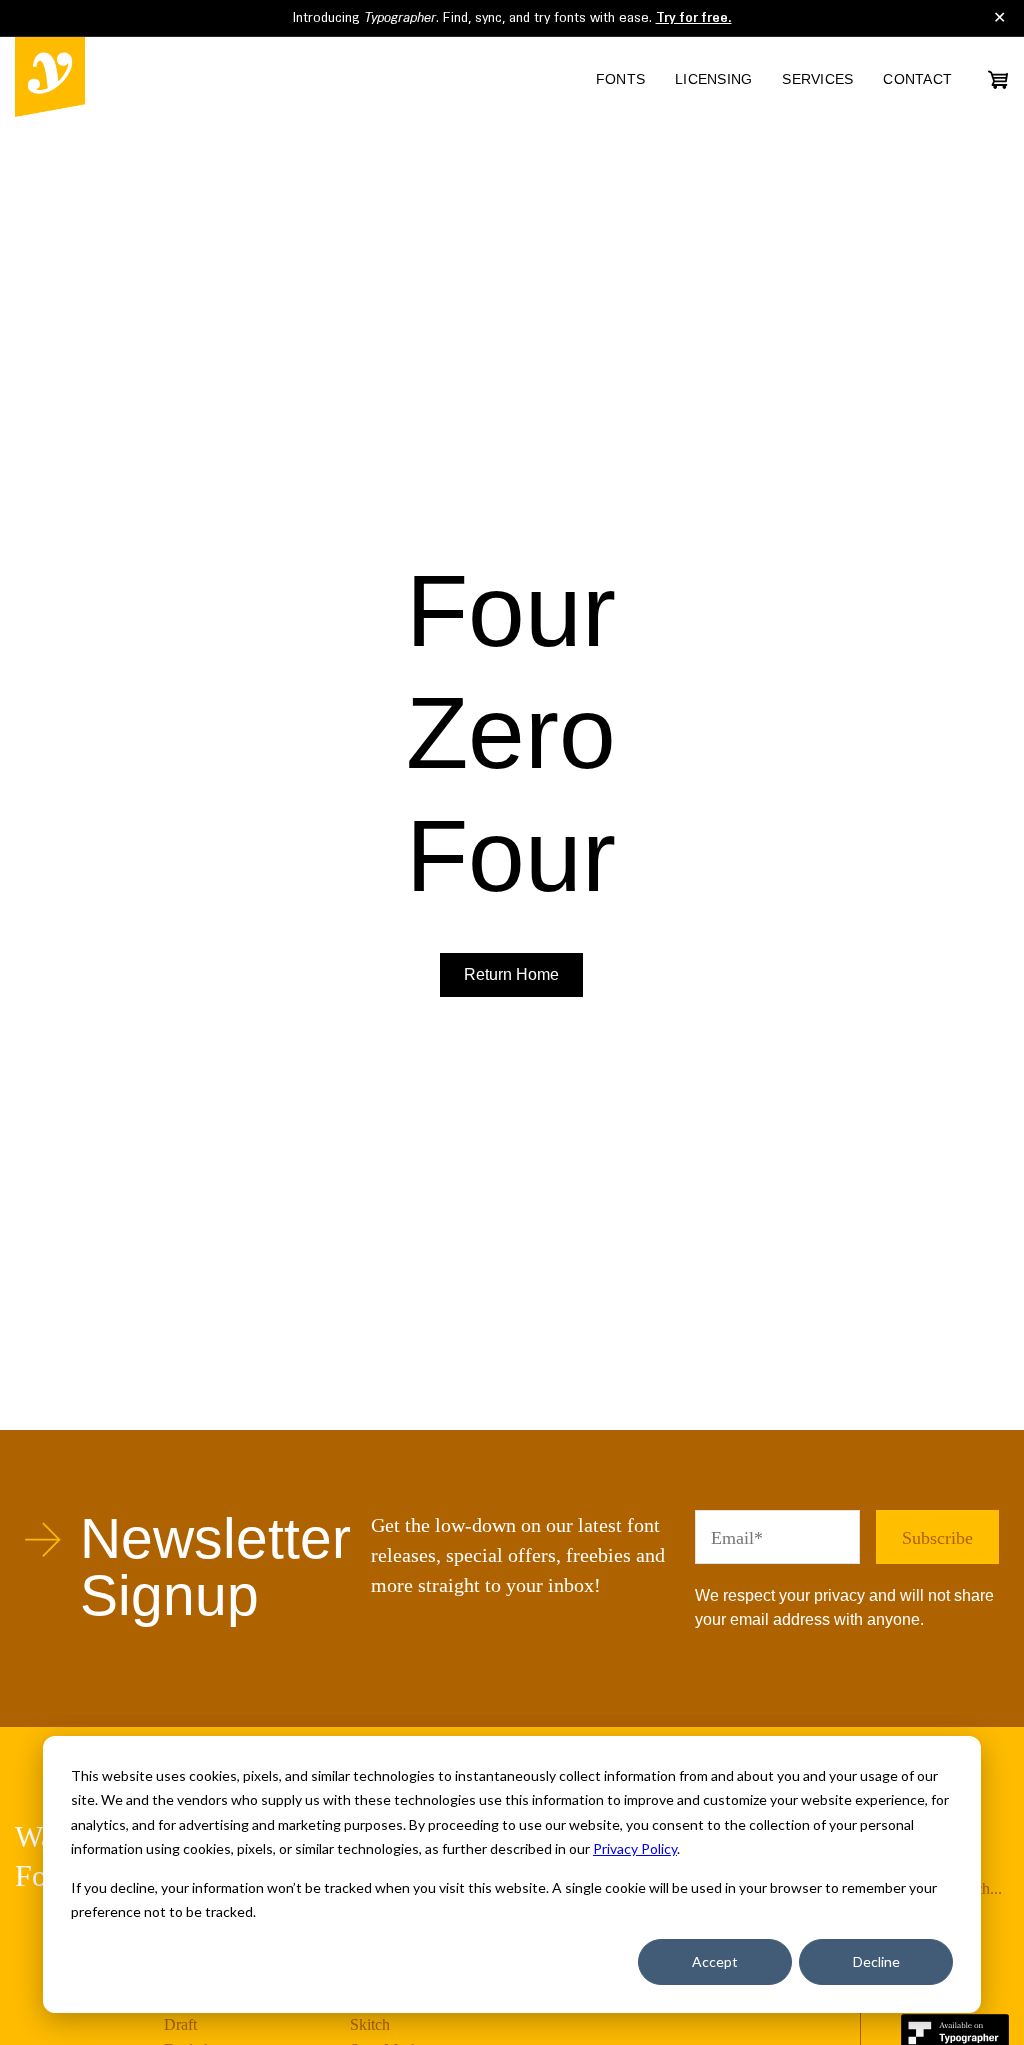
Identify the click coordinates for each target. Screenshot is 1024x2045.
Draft (180, 2024)
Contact (917, 79)
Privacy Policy (635, 1848)
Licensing (713, 79)
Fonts (620, 79)
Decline (876, 1961)
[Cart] (998, 79)
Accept (715, 1961)
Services (817, 79)
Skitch (370, 2024)
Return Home (511, 974)
